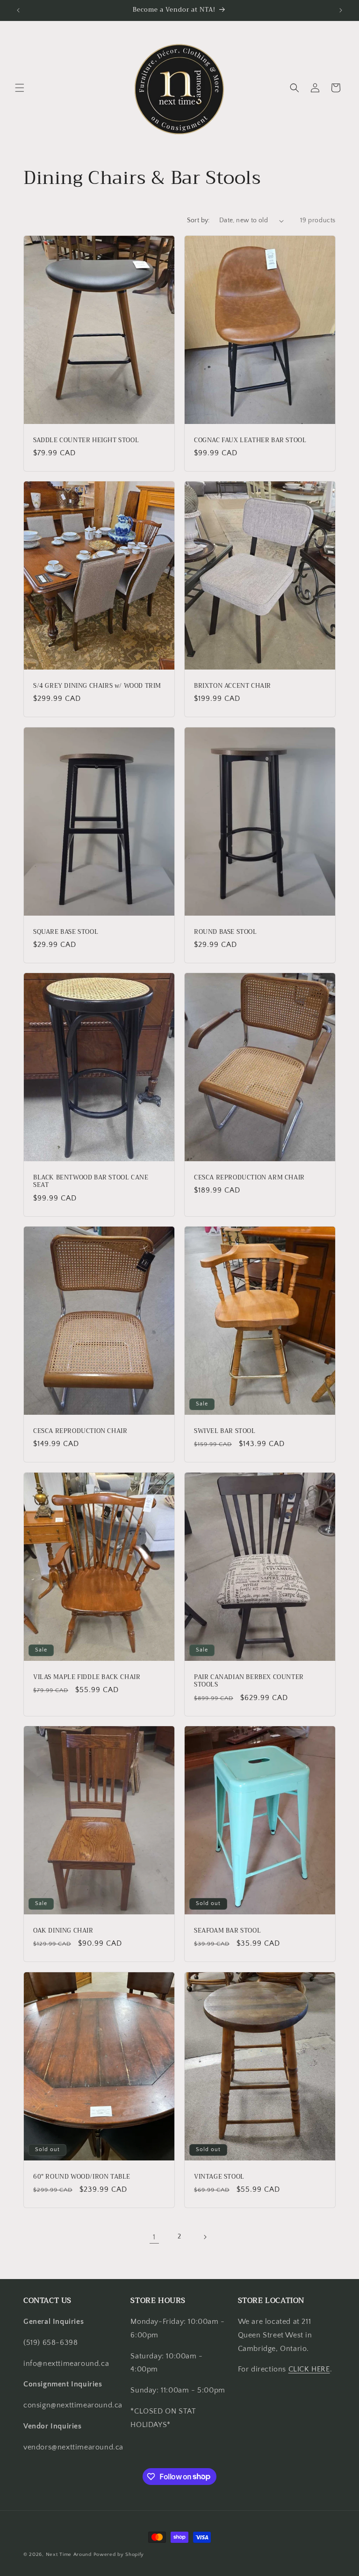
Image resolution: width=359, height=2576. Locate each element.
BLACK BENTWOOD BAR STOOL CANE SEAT (91, 1182)
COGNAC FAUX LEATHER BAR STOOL (250, 441)
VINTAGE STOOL (219, 2177)
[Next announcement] (341, 10)
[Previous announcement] (18, 10)
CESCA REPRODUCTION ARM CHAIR (249, 1178)
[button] (20, 88)
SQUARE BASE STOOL (66, 932)
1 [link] (154, 2237)
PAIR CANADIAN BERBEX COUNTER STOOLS (249, 1681)
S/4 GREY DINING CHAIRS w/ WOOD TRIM (97, 686)
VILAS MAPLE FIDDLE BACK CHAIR (87, 1677)
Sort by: (198, 220)
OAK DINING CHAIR (63, 1931)
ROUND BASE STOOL (226, 932)
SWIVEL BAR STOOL (225, 1431)
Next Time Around (69, 2555)
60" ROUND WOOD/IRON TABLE (82, 2177)
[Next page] (205, 2237)
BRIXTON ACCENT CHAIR (233, 686)
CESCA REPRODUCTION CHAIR (80, 1431)
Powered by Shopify (119, 2555)
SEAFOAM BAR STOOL (227, 1931)
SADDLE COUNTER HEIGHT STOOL (86, 441)
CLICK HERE (309, 2369)
